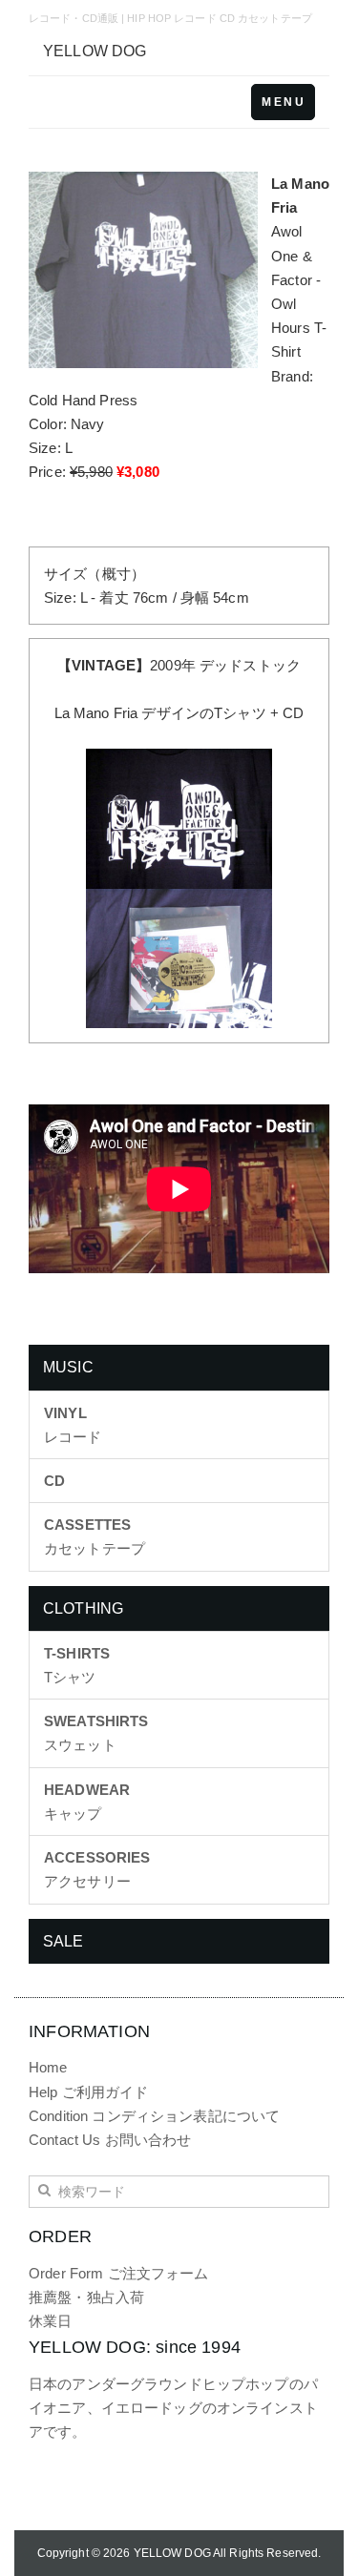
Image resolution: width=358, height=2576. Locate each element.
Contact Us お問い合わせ (110, 2140)
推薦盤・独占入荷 (86, 2297)
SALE (63, 1941)
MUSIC (68, 1367)
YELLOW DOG (95, 51)
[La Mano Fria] (179, 817)
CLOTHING (83, 1608)
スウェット (96, 1733)
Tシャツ (77, 1665)
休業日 (50, 2321)
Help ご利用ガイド (89, 2092)
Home (48, 2067)
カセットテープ (95, 1536)
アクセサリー (97, 1869)
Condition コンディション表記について (154, 2116)
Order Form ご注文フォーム (119, 2273)
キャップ (87, 1802)
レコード (73, 1425)
